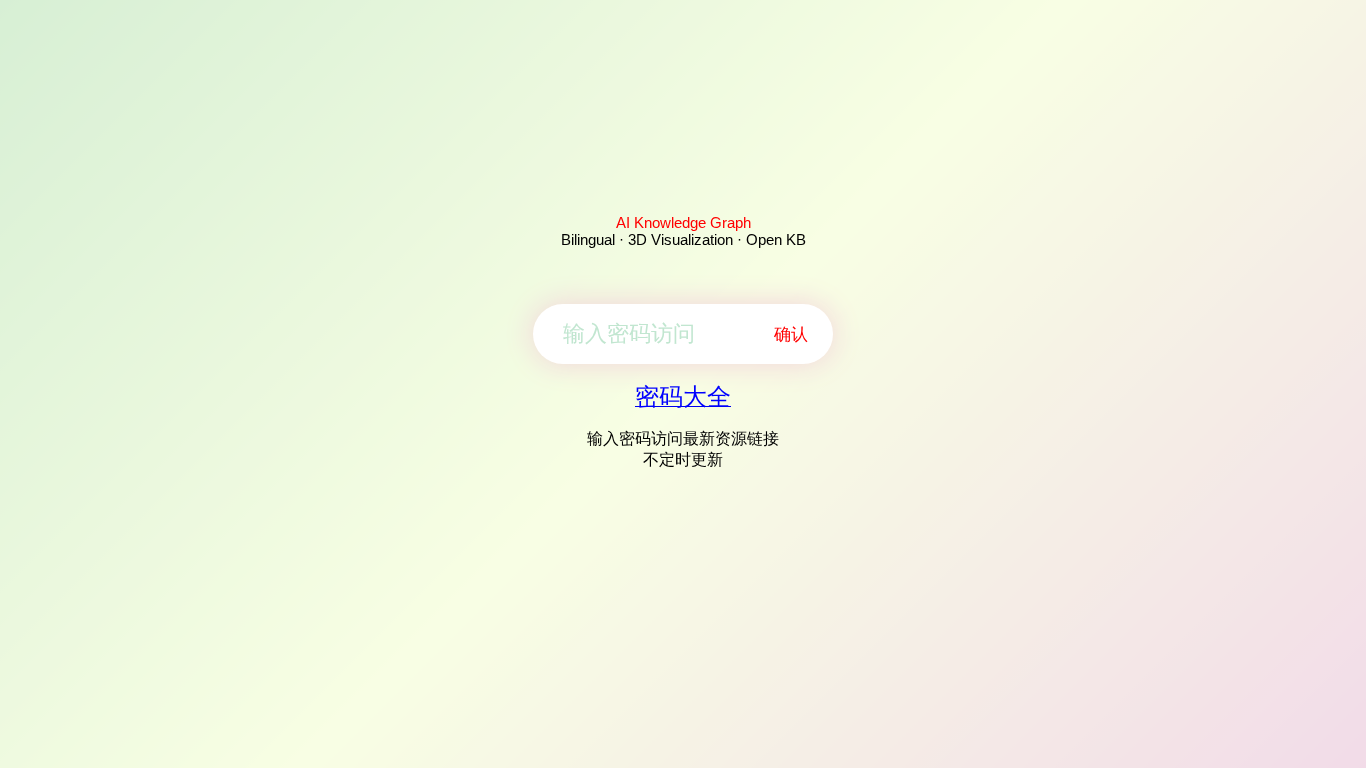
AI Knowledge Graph (683, 222)
